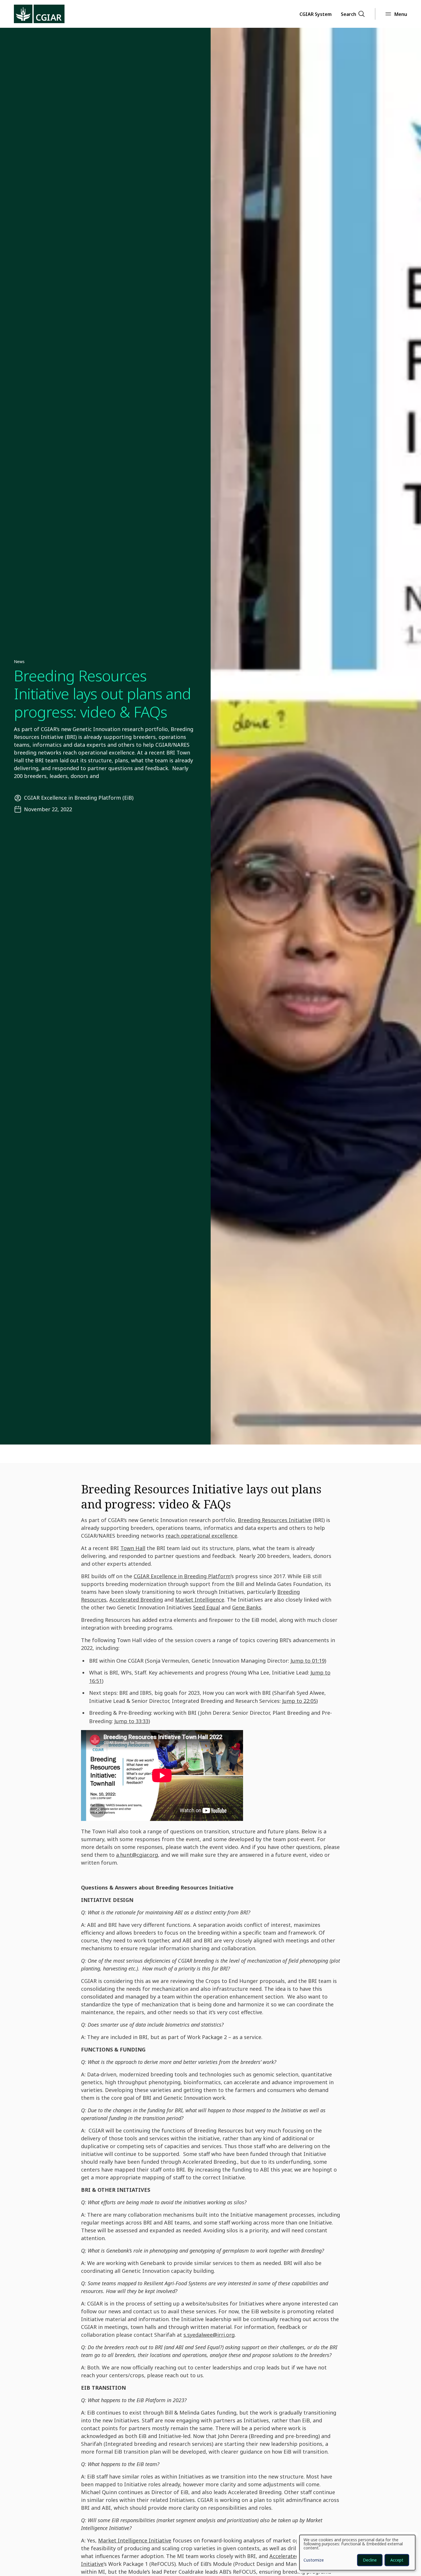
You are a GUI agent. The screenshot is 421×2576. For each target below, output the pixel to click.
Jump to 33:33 (131, 1721)
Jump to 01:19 (308, 1661)
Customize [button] (314, 2560)
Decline (370, 2560)
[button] (316, 14)
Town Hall (133, 1548)
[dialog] (357, 2553)
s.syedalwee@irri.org (209, 2335)
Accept (397, 2560)
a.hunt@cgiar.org (137, 1855)
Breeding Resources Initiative (275, 1520)
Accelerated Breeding (136, 1600)
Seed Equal (206, 1607)
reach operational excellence (201, 1536)
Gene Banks (247, 1607)
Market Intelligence (200, 1600)
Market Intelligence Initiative (135, 2540)
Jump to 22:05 (299, 1701)
